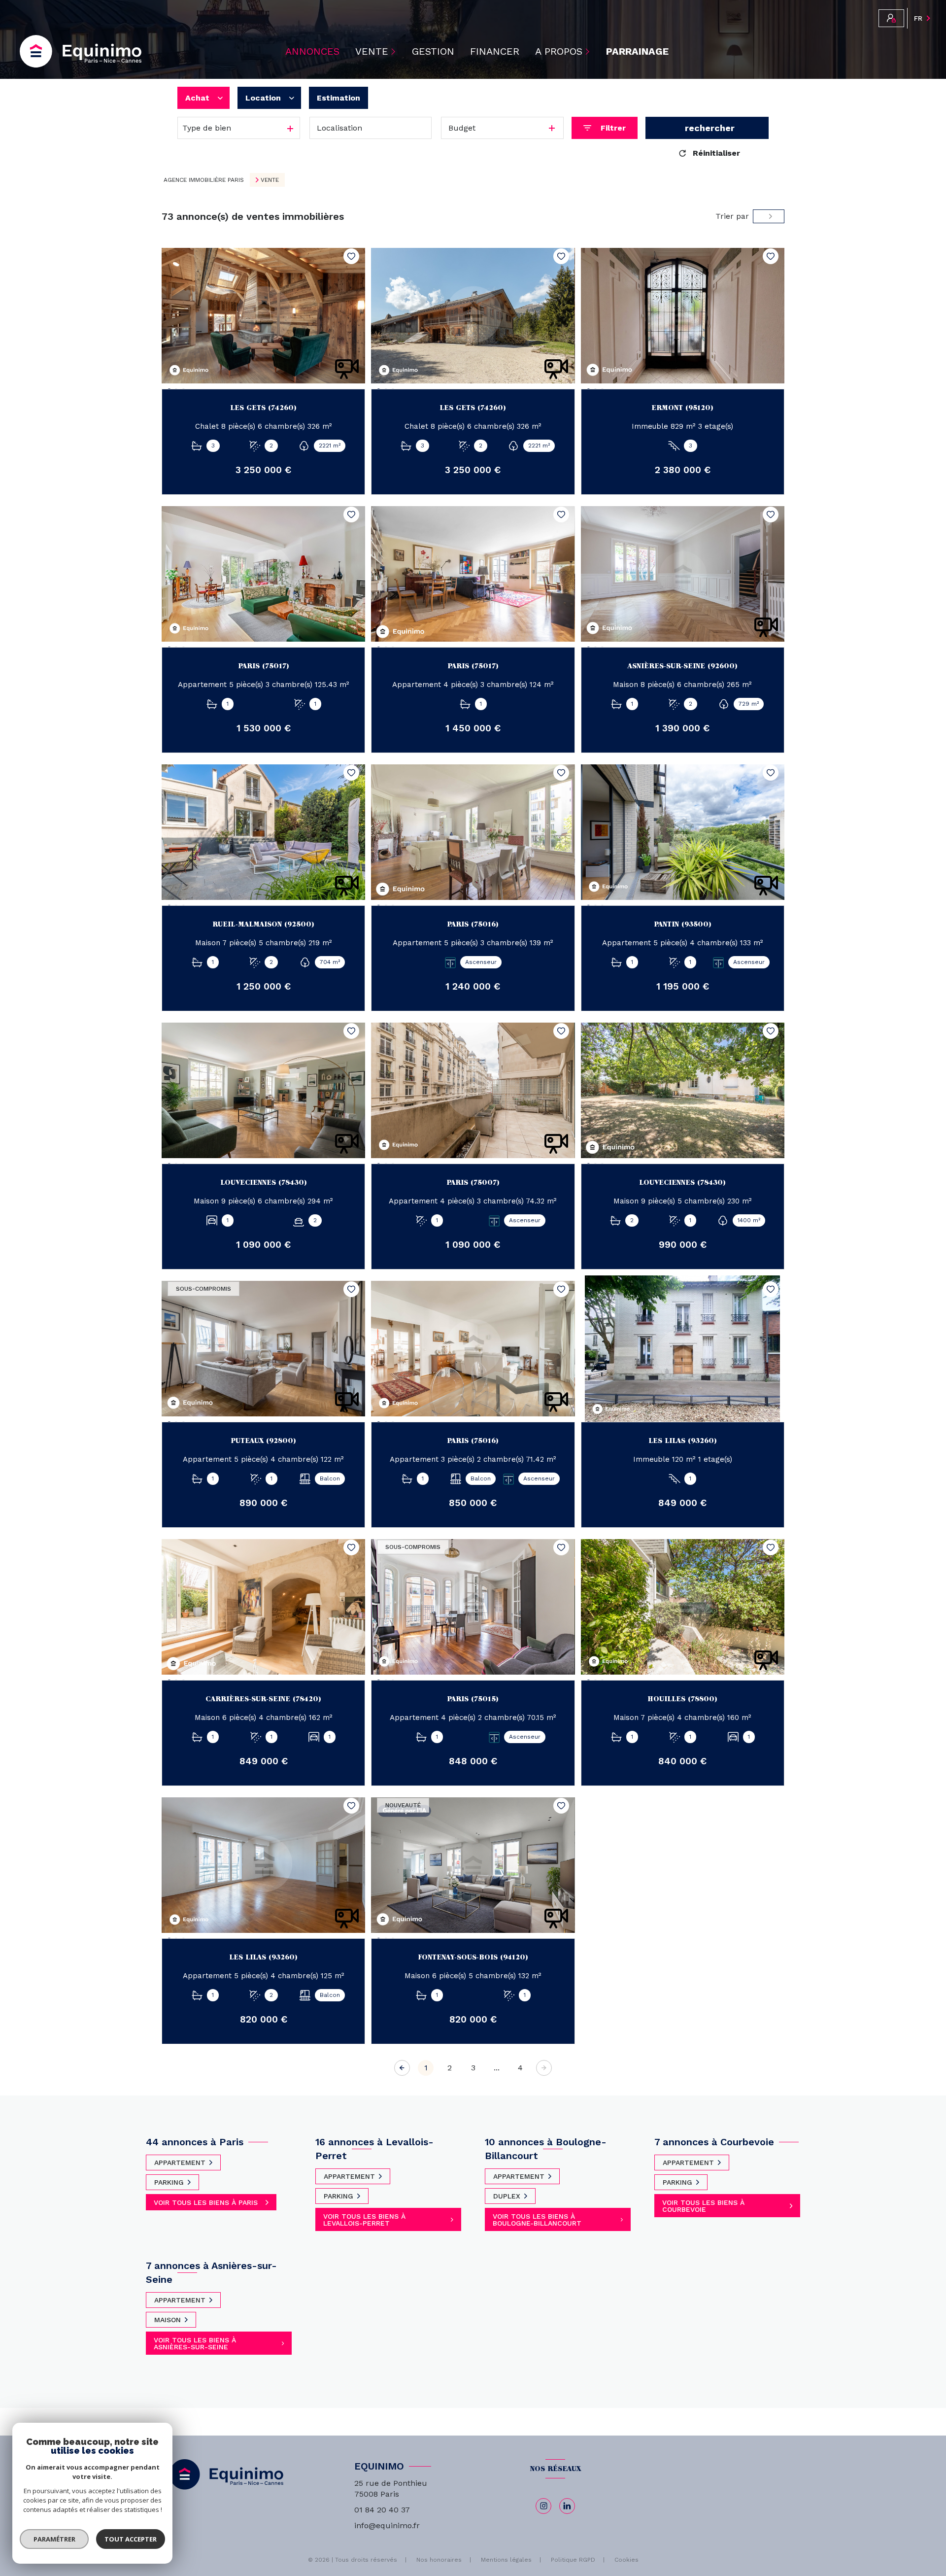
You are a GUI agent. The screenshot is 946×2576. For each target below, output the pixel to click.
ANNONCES (312, 51)
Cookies (626, 2560)
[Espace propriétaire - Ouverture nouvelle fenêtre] (891, 18)
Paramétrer (54, 2539)
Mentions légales (506, 2560)
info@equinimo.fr (387, 2525)
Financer (495, 51)
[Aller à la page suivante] (544, 2068)
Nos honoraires (439, 2560)
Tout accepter (131, 2539)
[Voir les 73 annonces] (707, 128)
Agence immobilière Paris (204, 180)
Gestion (433, 51)
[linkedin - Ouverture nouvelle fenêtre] (567, 2506)
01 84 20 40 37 (382, 2510)
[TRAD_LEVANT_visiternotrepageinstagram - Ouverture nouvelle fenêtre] (543, 2506)
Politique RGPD (573, 2560)
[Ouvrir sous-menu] (395, 51)
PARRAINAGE (637, 51)
